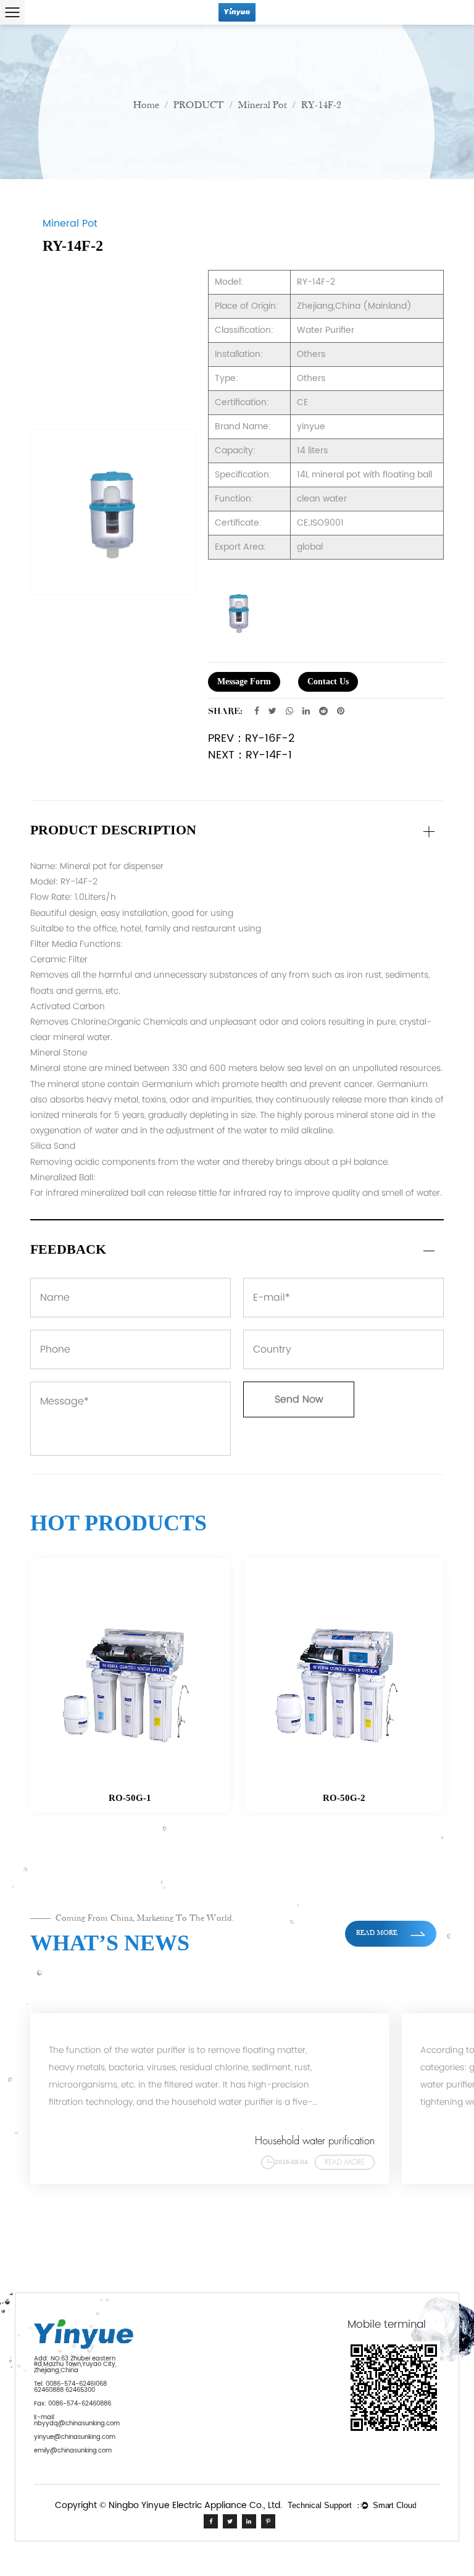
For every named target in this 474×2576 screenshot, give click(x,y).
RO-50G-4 (412, 1798)
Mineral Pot (263, 105)
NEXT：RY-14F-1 (250, 755)
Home (146, 105)
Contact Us (328, 682)
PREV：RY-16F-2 (251, 738)
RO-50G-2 (198, 1798)
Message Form (244, 682)
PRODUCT (199, 105)
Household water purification (315, 2141)
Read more (378, 1933)
